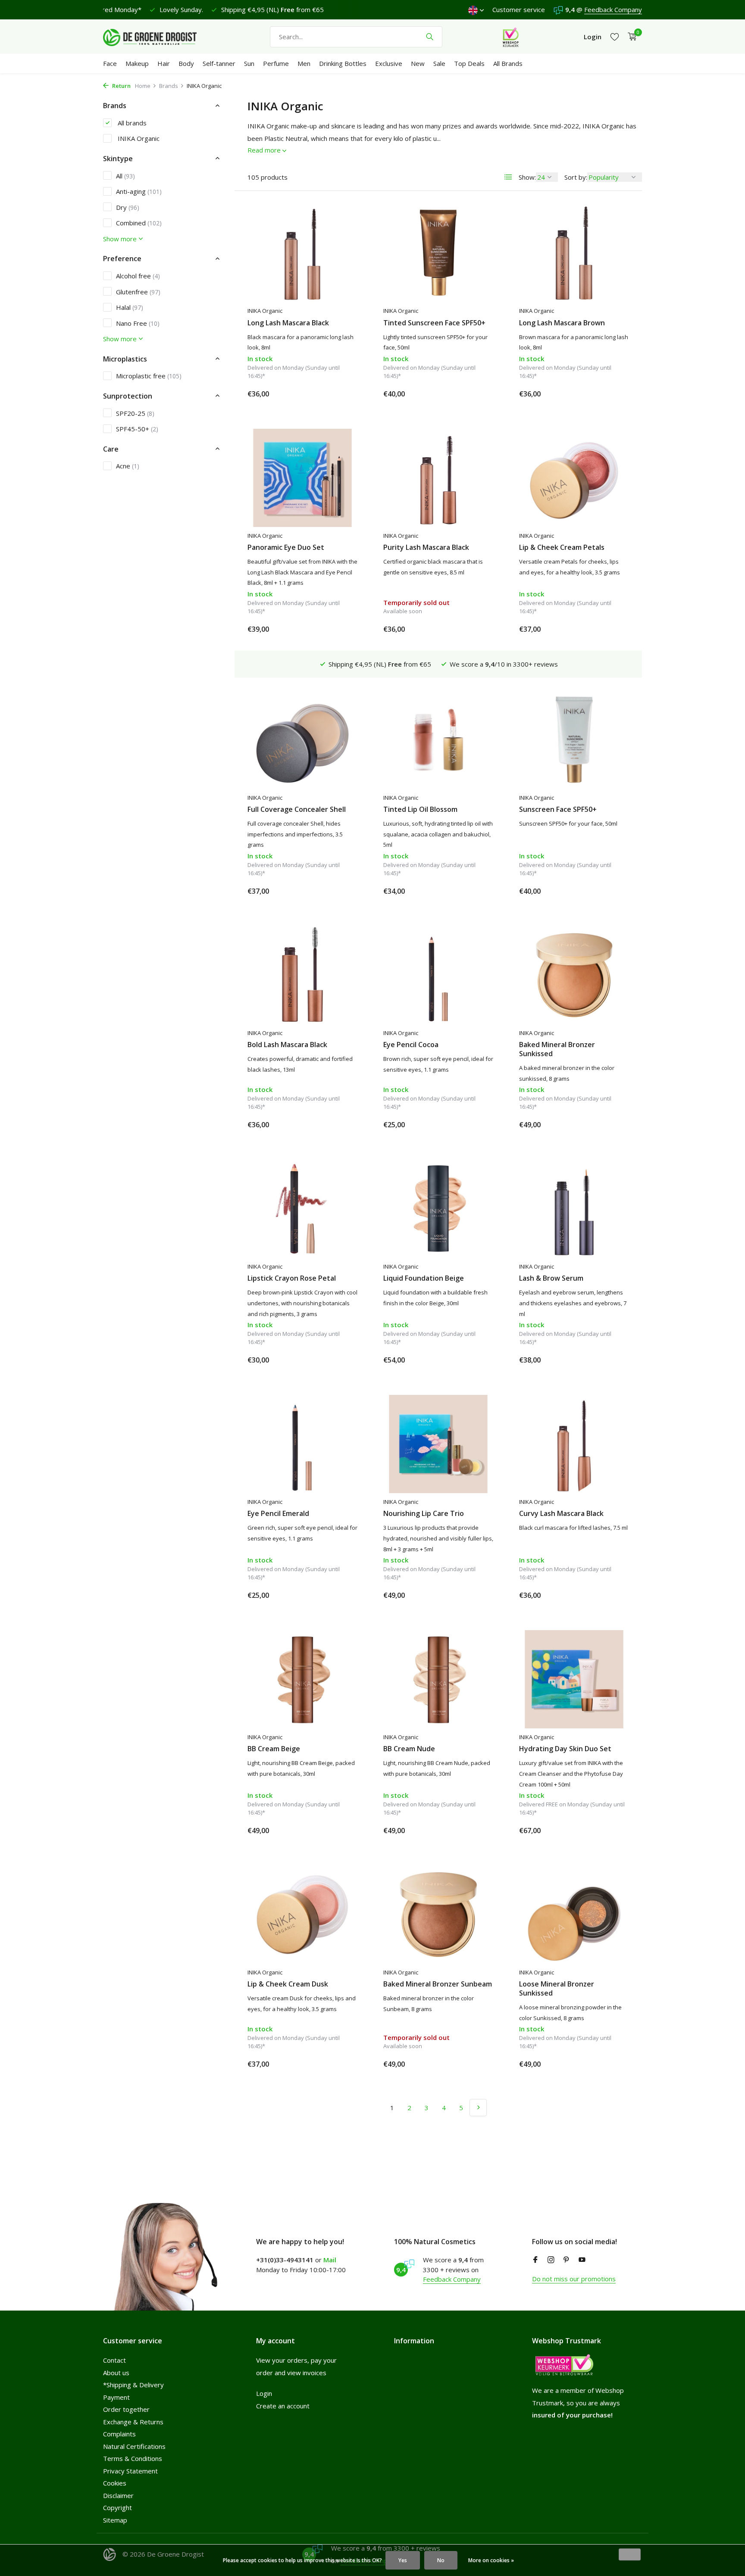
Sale (439, 63)
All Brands (508, 63)
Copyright (117, 2507)
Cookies (115, 2483)
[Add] (342, 394)
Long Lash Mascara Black (288, 323)
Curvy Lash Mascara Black (561, 1514)
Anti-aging (139, 191)
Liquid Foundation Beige (424, 1278)
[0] (630, 37)
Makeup (137, 63)
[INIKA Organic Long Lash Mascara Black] (302, 253)
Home (143, 86)
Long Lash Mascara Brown (562, 323)
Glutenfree (138, 291)
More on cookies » (491, 2560)
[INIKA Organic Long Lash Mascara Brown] (574, 253)
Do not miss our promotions (574, 2279)
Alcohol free (138, 275)
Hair (164, 63)
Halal (130, 307)
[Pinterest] (567, 2260)
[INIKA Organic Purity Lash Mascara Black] (438, 478)
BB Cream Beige (274, 1749)
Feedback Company (613, 9)
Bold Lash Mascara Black (287, 1045)
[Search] (430, 37)
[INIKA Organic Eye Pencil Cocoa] (438, 975)
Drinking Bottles (343, 63)
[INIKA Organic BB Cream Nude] (438, 1679)
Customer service (519, 9)
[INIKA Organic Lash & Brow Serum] (574, 1209)
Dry (128, 207)
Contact (114, 2360)
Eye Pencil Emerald (278, 1514)
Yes (403, 2560)
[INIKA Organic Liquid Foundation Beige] (438, 1209)
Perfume (276, 63)
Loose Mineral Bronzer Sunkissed (557, 1989)
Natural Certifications (134, 2446)
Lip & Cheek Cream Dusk (288, 1984)
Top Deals (469, 63)
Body (186, 63)
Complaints (119, 2434)
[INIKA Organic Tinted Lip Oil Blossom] (438, 740)
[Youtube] (582, 2260)
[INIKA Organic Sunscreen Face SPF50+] (574, 740)
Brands (169, 86)
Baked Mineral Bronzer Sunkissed (557, 1049)
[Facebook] (535, 2260)
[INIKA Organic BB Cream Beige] (302, 1679)
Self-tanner (219, 63)
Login (264, 2393)
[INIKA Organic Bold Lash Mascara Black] (302, 975)
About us (116, 2373)
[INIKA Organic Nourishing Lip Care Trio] (438, 1444)
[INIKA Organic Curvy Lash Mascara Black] (574, 1444)
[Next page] (478, 2108)
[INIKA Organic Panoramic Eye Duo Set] (302, 478)
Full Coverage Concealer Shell (297, 809)
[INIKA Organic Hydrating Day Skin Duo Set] (574, 1679)
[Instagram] (551, 2260)
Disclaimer (118, 2495)
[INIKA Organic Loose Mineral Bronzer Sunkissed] (574, 1915)
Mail (330, 2260)
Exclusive (389, 63)
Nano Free (138, 323)
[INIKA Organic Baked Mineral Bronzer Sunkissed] (574, 975)
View (479, 629)
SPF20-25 (135, 413)
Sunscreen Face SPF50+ (558, 809)
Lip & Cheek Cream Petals (562, 547)
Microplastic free (149, 376)
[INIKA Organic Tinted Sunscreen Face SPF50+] (438, 253)
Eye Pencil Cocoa (411, 1045)
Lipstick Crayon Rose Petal (292, 1278)
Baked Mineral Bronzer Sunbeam (438, 1984)
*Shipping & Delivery (133, 2385)
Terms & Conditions (133, 2458)
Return (121, 86)
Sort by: (576, 177)
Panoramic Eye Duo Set (286, 547)
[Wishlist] (615, 37)
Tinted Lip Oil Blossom (420, 809)
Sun (249, 63)
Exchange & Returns (133, 2422)
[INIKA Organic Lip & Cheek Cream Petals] (574, 478)
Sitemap (115, 2520)
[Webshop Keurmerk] (511, 37)
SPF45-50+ (137, 428)
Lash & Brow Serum (551, 1278)
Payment (116, 2397)
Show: (527, 177)
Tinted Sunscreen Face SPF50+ (434, 323)
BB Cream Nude (409, 1749)
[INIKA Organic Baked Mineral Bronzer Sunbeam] (438, 1915)
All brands (131, 122)
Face (110, 63)
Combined (139, 223)
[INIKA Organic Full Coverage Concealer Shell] (302, 740)
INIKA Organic (138, 138)
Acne (128, 466)
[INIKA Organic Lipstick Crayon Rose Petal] (302, 1209)
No (441, 2560)
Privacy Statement (130, 2471)
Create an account (283, 2406)
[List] (508, 177)
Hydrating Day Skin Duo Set (565, 1749)
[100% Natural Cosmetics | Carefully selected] (157, 37)
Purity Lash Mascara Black (426, 547)
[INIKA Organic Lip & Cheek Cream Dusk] (302, 1915)
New (418, 63)
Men (304, 63)
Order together (126, 2409)
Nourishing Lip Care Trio (424, 1514)
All (125, 175)
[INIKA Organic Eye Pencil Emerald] (302, 1444)
